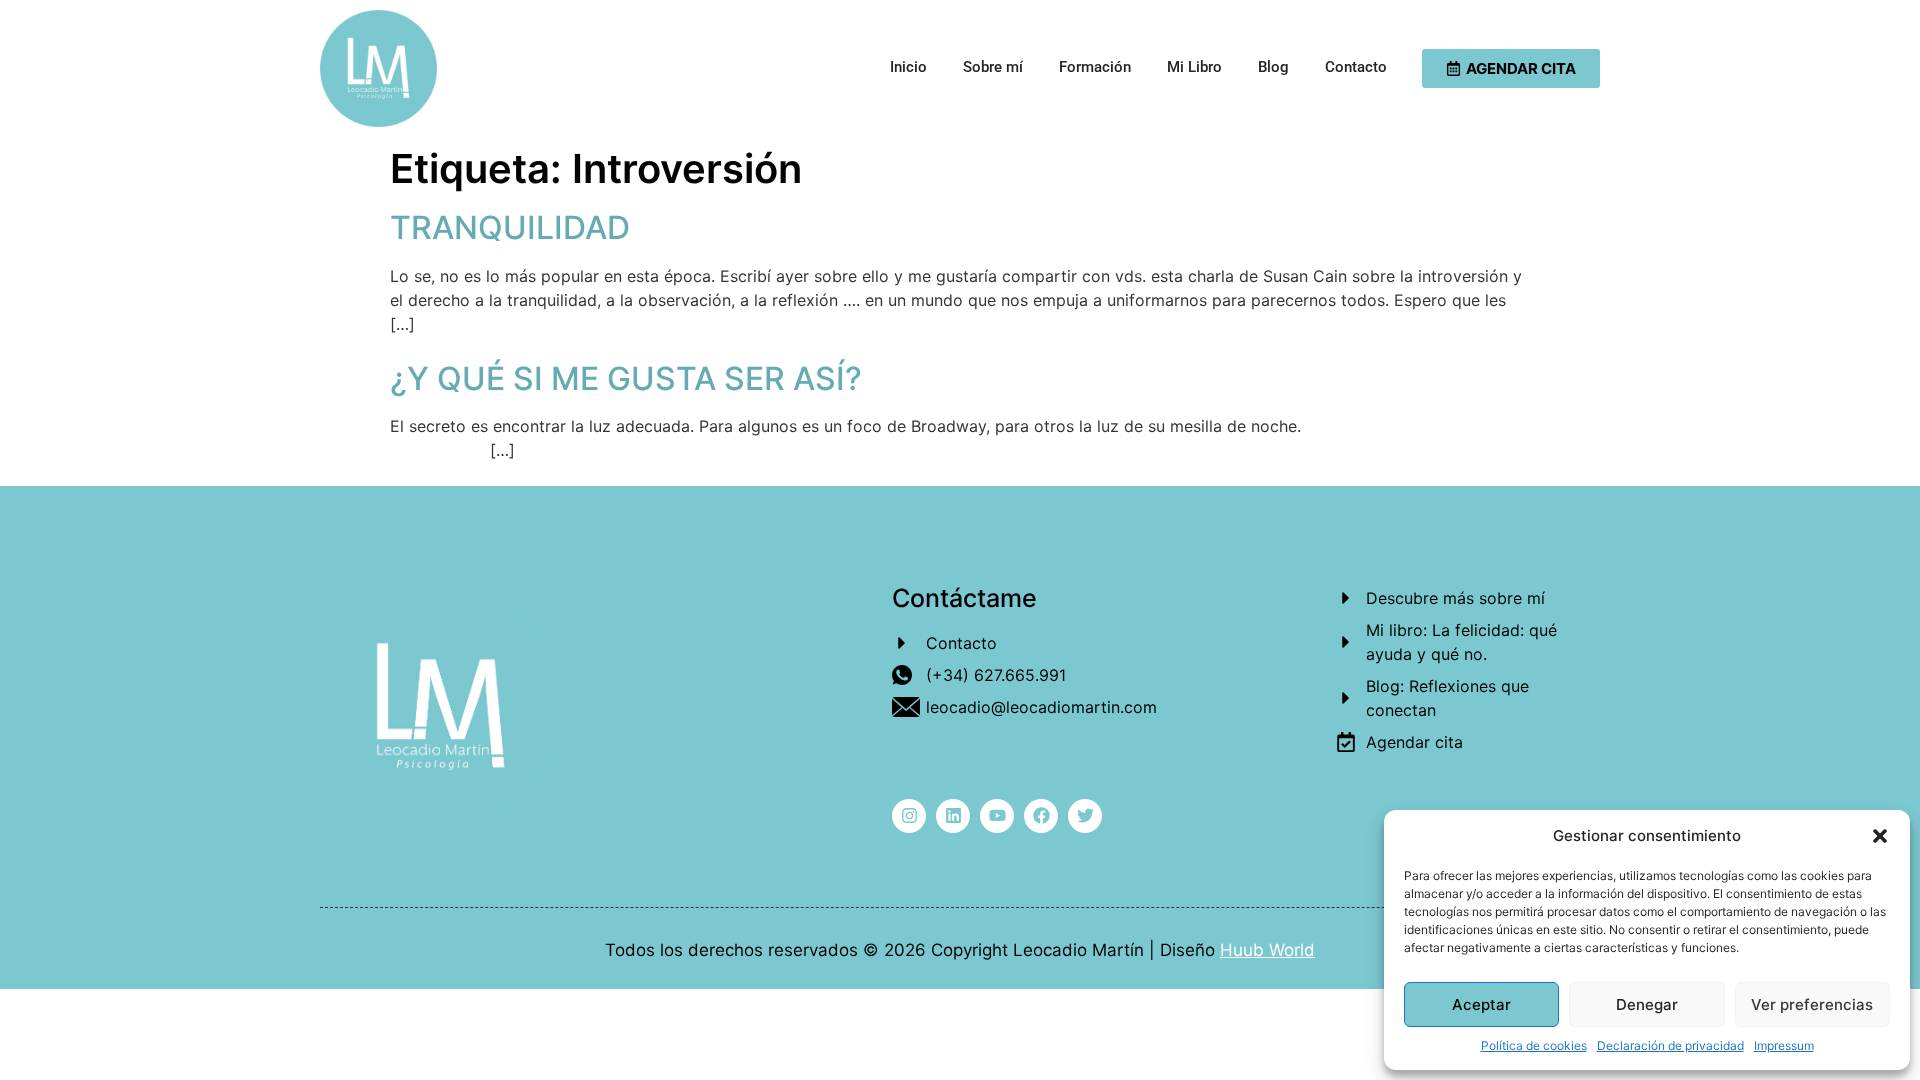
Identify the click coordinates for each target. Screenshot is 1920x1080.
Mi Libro (1194, 67)
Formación (1095, 67)
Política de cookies (1534, 1045)
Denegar (1647, 1004)
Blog (1273, 67)
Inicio (908, 67)
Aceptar (1481, 1004)
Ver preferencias (1812, 1004)
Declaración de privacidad (1670, 1045)
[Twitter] (1085, 816)
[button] (1880, 836)
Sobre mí (993, 67)
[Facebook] (1041, 816)
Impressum (1784, 1045)
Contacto (1356, 67)
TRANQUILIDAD (510, 227)
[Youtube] (997, 816)
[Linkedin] (953, 816)
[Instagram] (909, 816)
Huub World (1267, 950)
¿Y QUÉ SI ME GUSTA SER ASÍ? (626, 378)
